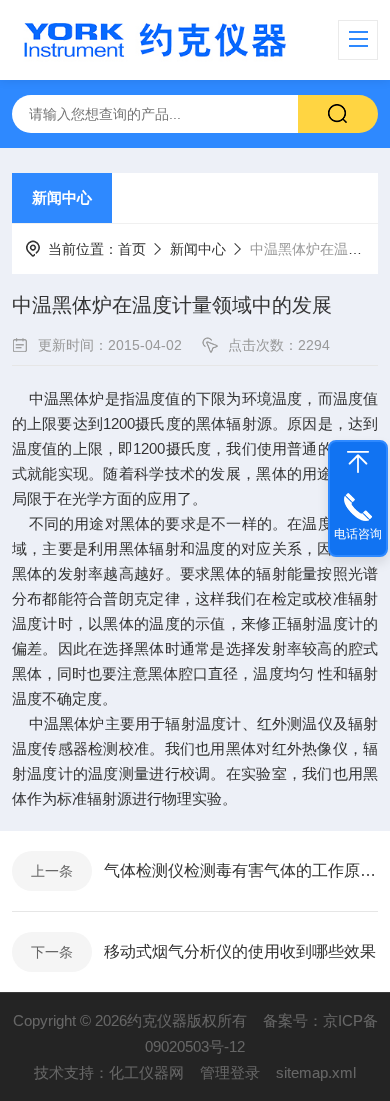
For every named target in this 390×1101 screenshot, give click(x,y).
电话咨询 (358, 534)
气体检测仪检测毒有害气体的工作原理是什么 (241, 870)
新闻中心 (62, 197)
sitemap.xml (316, 1072)
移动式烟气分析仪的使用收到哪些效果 (240, 951)
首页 (132, 249)
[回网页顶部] (358, 462)
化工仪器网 (146, 1072)
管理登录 (230, 1072)
